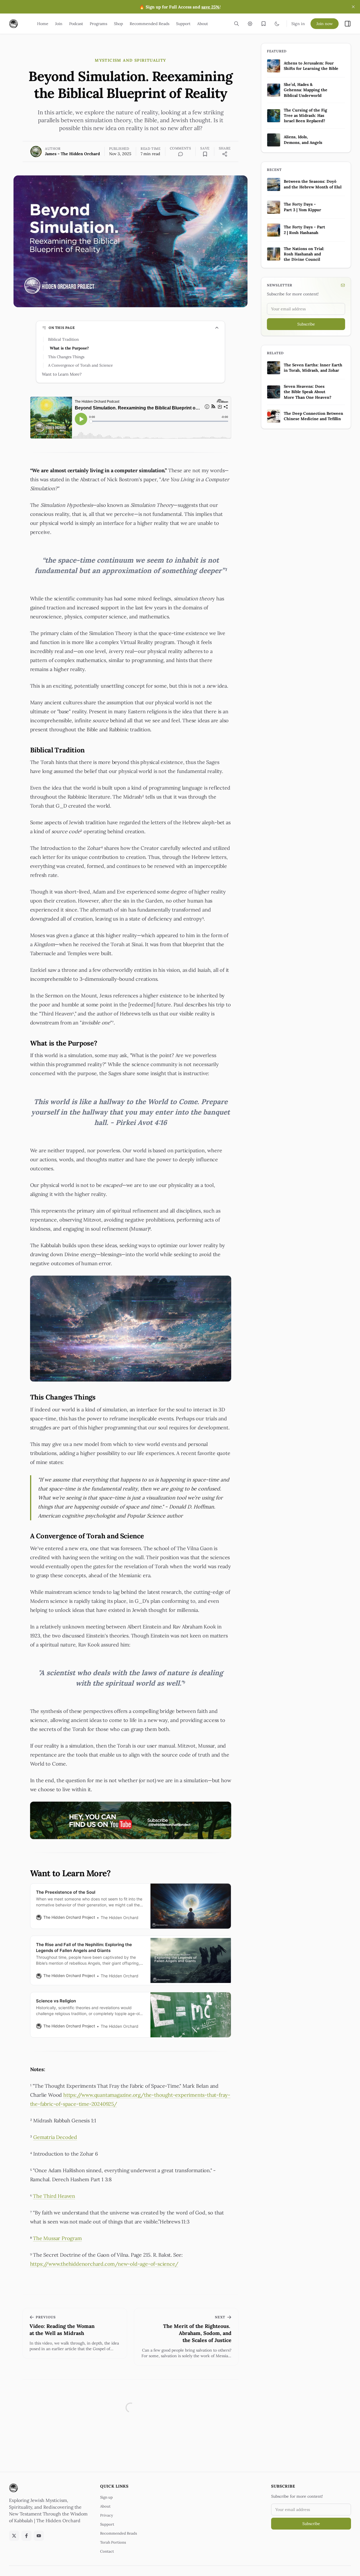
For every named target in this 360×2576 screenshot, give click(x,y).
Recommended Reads (119, 2533)
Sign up (106, 2497)
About (105, 2506)
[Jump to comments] (181, 154)
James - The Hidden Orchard (72, 154)
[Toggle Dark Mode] (277, 24)
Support (107, 2524)
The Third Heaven (54, 2196)
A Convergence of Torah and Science (80, 365)
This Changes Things (66, 357)
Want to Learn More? (62, 374)
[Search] (237, 24)
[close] (353, 7)
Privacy (107, 2515)
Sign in (298, 24)
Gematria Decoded (55, 2137)
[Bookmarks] (264, 24)
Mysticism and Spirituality (130, 60)
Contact (107, 2551)
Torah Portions (113, 2542)
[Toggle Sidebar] (348, 24)
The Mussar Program (57, 2238)
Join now (325, 24)
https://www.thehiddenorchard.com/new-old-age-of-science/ (104, 2264)
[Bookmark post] (205, 154)
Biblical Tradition (63, 339)
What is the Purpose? (69, 348)
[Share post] (225, 154)
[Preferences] (250, 24)
